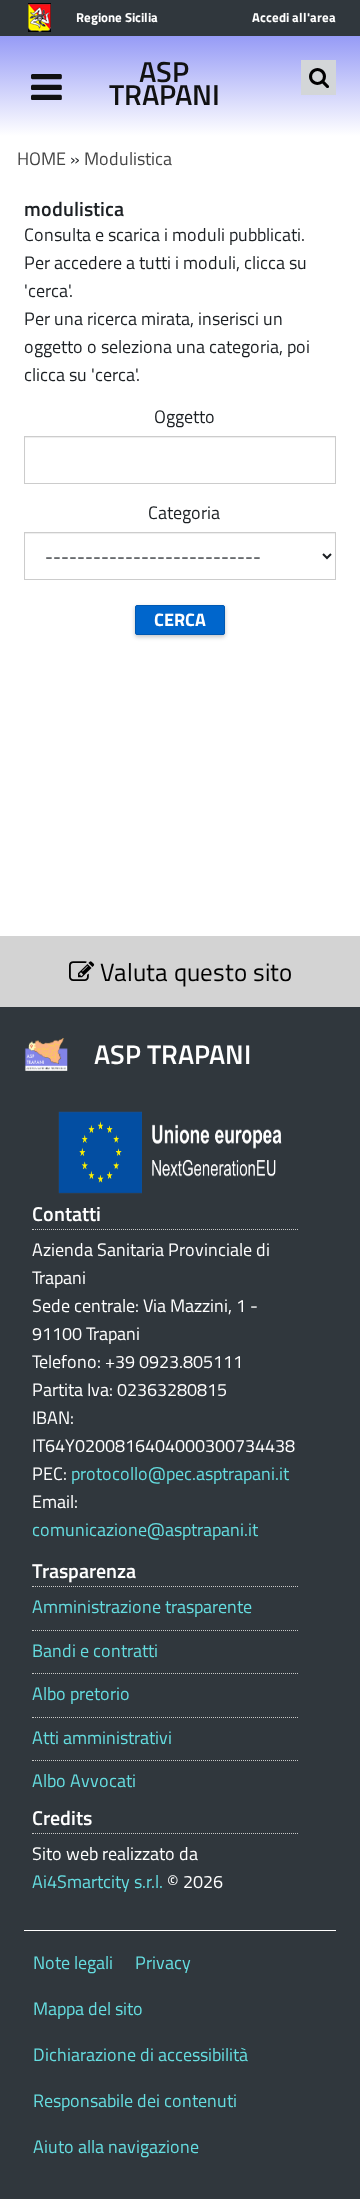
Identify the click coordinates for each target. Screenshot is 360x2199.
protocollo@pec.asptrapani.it (180, 1473)
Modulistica (128, 158)
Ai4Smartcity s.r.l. (97, 1881)
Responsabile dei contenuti (135, 2100)
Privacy (163, 1962)
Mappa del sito (88, 2008)
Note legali (73, 1962)
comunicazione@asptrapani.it (145, 1529)
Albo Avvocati (84, 1781)
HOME (41, 158)
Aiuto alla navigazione (116, 2146)
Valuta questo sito (193, 971)
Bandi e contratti (95, 1651)
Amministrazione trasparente (142, 1607)
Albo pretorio (81, 1694)
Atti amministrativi (102, 1738)
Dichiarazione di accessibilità (140, 2054)
